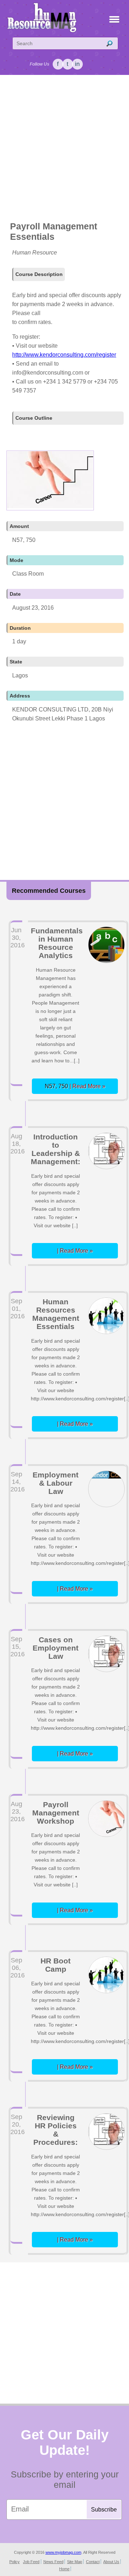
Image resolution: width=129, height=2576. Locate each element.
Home (64, 2569)
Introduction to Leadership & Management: (56, 1149)
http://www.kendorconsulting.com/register (64, 355)
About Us (111, 2562)
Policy (15, 2562)
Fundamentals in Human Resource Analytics (57, 943)
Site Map (75, 2562)
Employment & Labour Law (56, 1483)
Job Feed (31, 2562)
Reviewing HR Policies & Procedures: (56, 2130)
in (77, 64)
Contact (93, 2562)
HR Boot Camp (56, 1965)
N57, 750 (75, 1086)
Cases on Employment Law (56, 1648)
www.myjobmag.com (63, 2552)
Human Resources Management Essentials (56, 1314)
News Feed (53, 2562)
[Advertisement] (64, 149)
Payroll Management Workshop (56, 1813)
